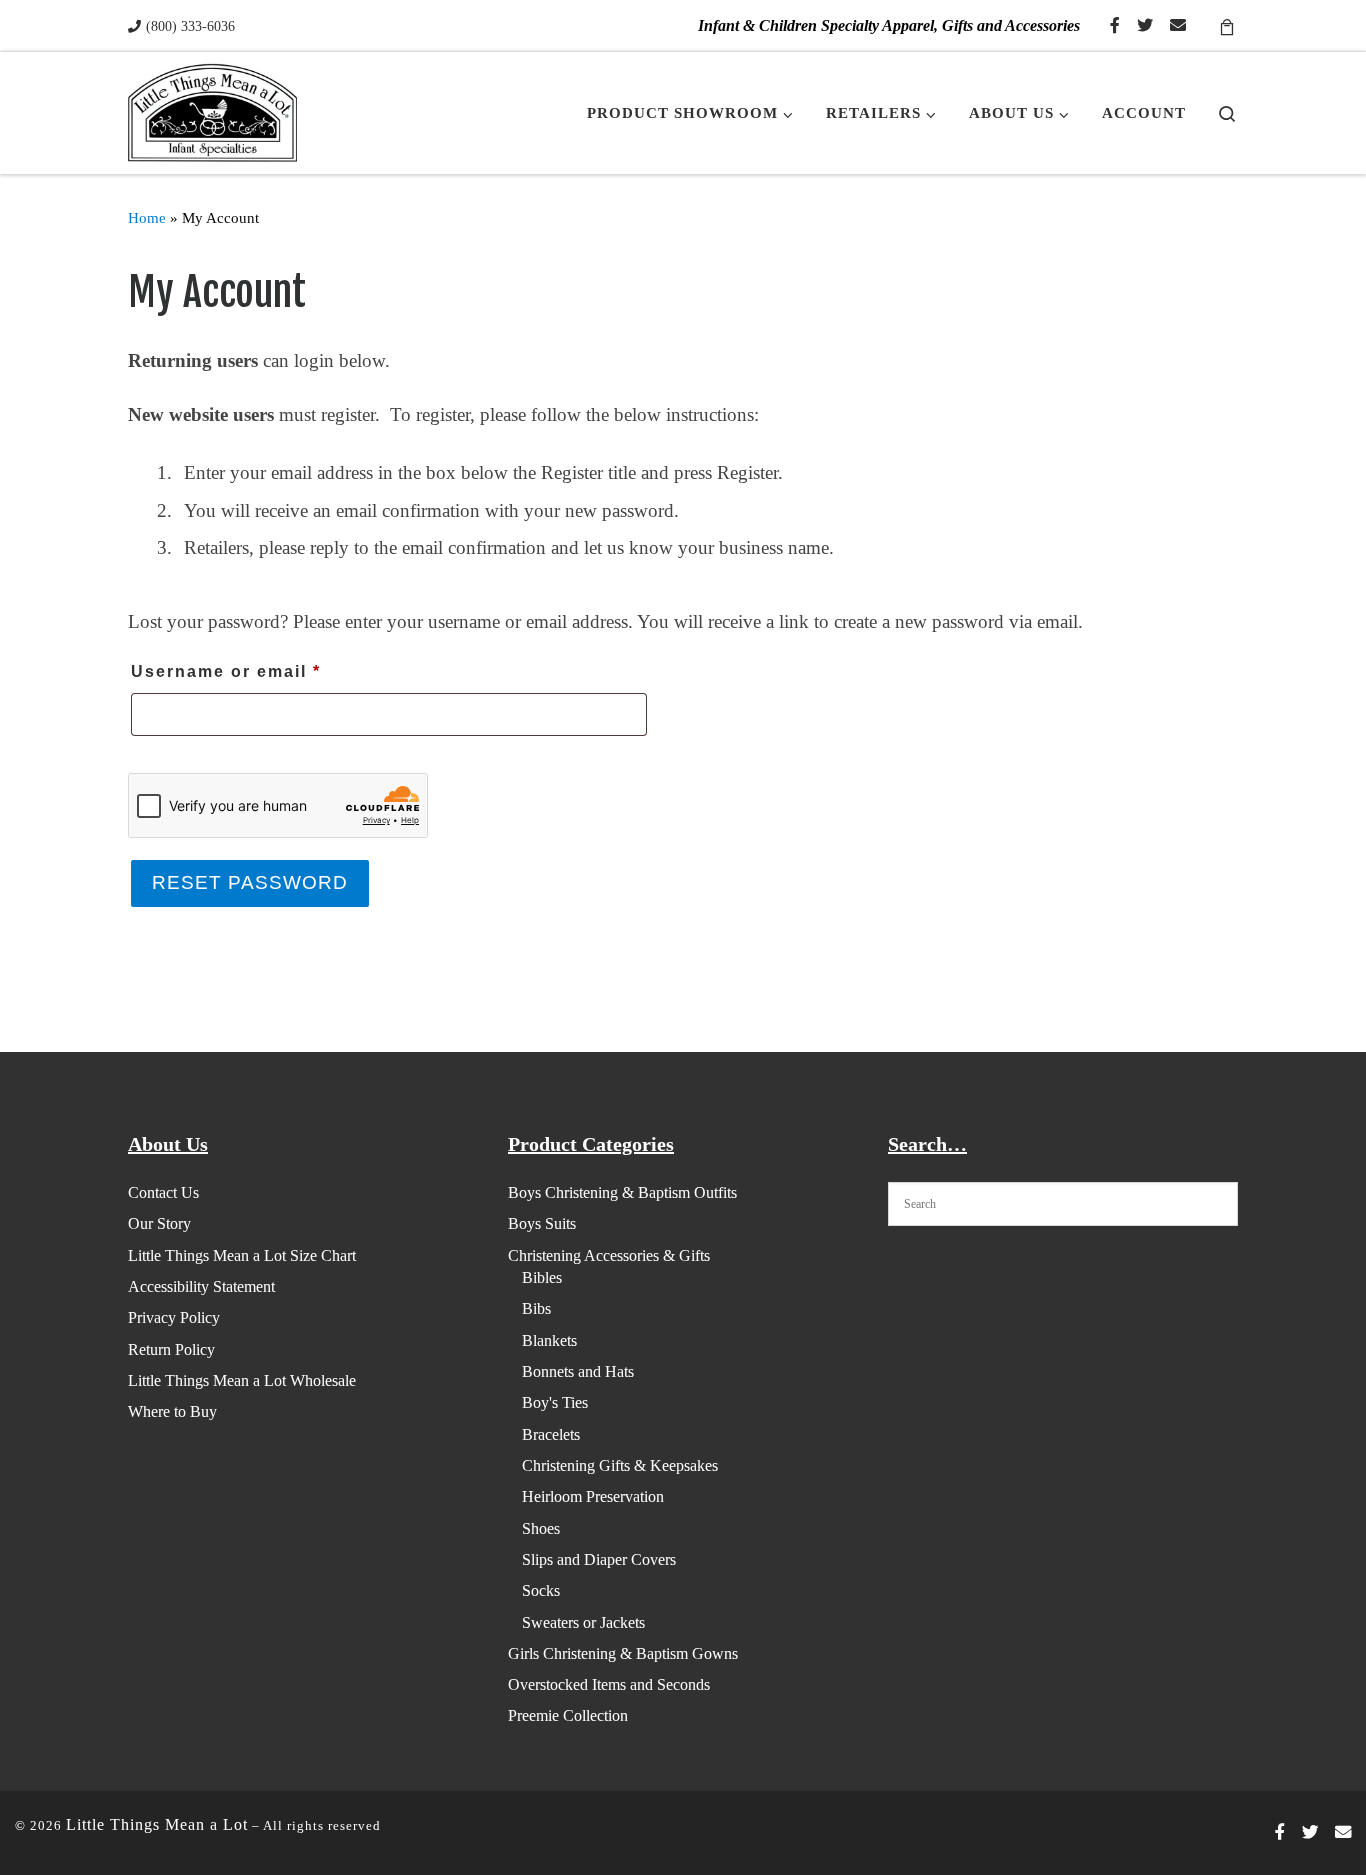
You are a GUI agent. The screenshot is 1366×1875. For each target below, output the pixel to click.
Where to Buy (172, 1411)
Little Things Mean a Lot (157, 1824)
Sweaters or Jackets (583, 1622)
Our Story (159, 1223)
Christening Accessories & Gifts (609, 1255)
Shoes (541, 1528)
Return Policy (171, 1349)
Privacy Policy (174, 1317)
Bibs (536, 1308)
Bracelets (551, 1434)
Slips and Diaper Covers (599, 1559)
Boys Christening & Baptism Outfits (622, 1192)
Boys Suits (542, 1223)
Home (147, 217)
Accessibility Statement (201, 1286)
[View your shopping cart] (1227, 25)
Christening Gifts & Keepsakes (620, 1465)
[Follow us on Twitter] (1145, 26)
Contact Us (163, 1192)
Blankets (549, 1340)
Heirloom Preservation (593, 1496)
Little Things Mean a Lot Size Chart (242, 1255)
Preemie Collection (568, 1715)
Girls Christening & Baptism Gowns (623, 1653)
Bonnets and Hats (578, 1371)
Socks (541, 1590)
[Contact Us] (1178, 26)
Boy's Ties (555, 1402)
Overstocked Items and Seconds (609, 1684)
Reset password (250, 882)
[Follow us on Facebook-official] (1115, 26)
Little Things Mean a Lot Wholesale (242, 1380)
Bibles (542, 1277)
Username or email (268, 671)
